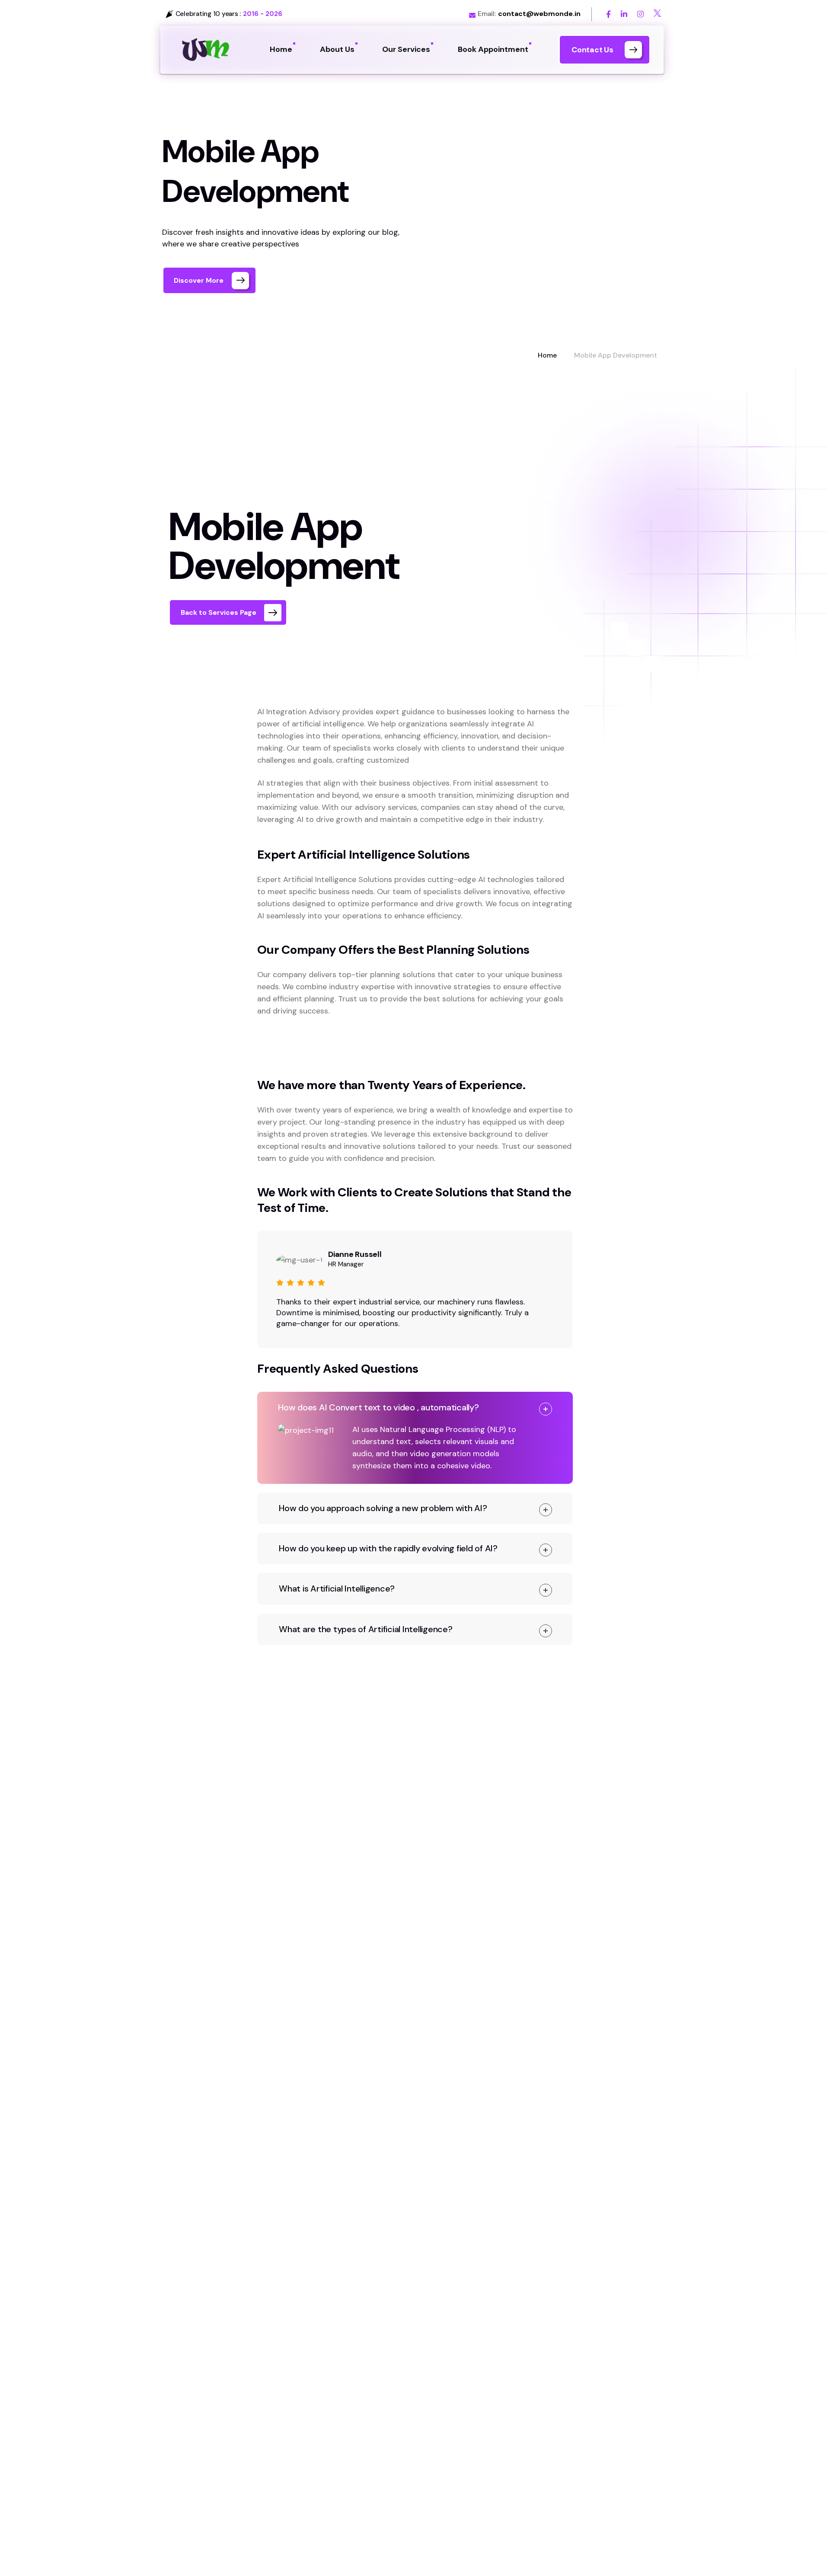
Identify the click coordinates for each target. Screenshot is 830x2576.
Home (547, 355)
